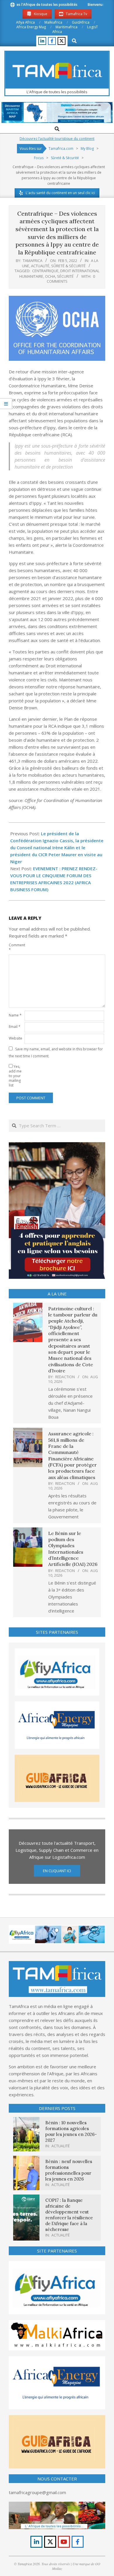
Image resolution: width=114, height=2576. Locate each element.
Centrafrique (45, 271)
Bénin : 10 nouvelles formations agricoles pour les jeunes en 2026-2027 (71, 2131)
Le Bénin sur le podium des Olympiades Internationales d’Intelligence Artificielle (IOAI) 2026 (73, 1549)
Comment (16, 947)
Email (15, 1027)
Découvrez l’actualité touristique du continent (57, 139)
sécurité (65, 276)
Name (15, 1015)
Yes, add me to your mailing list (15, 1076)
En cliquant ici (57, 1871)
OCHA (50, 276)
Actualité (40, 266)
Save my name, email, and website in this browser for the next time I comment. (56, 1053)
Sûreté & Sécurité (68, 266)
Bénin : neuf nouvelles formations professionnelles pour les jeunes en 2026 (69, 2170)
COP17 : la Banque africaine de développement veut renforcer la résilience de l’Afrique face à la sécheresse (69, 2215)
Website (15, 1038)
